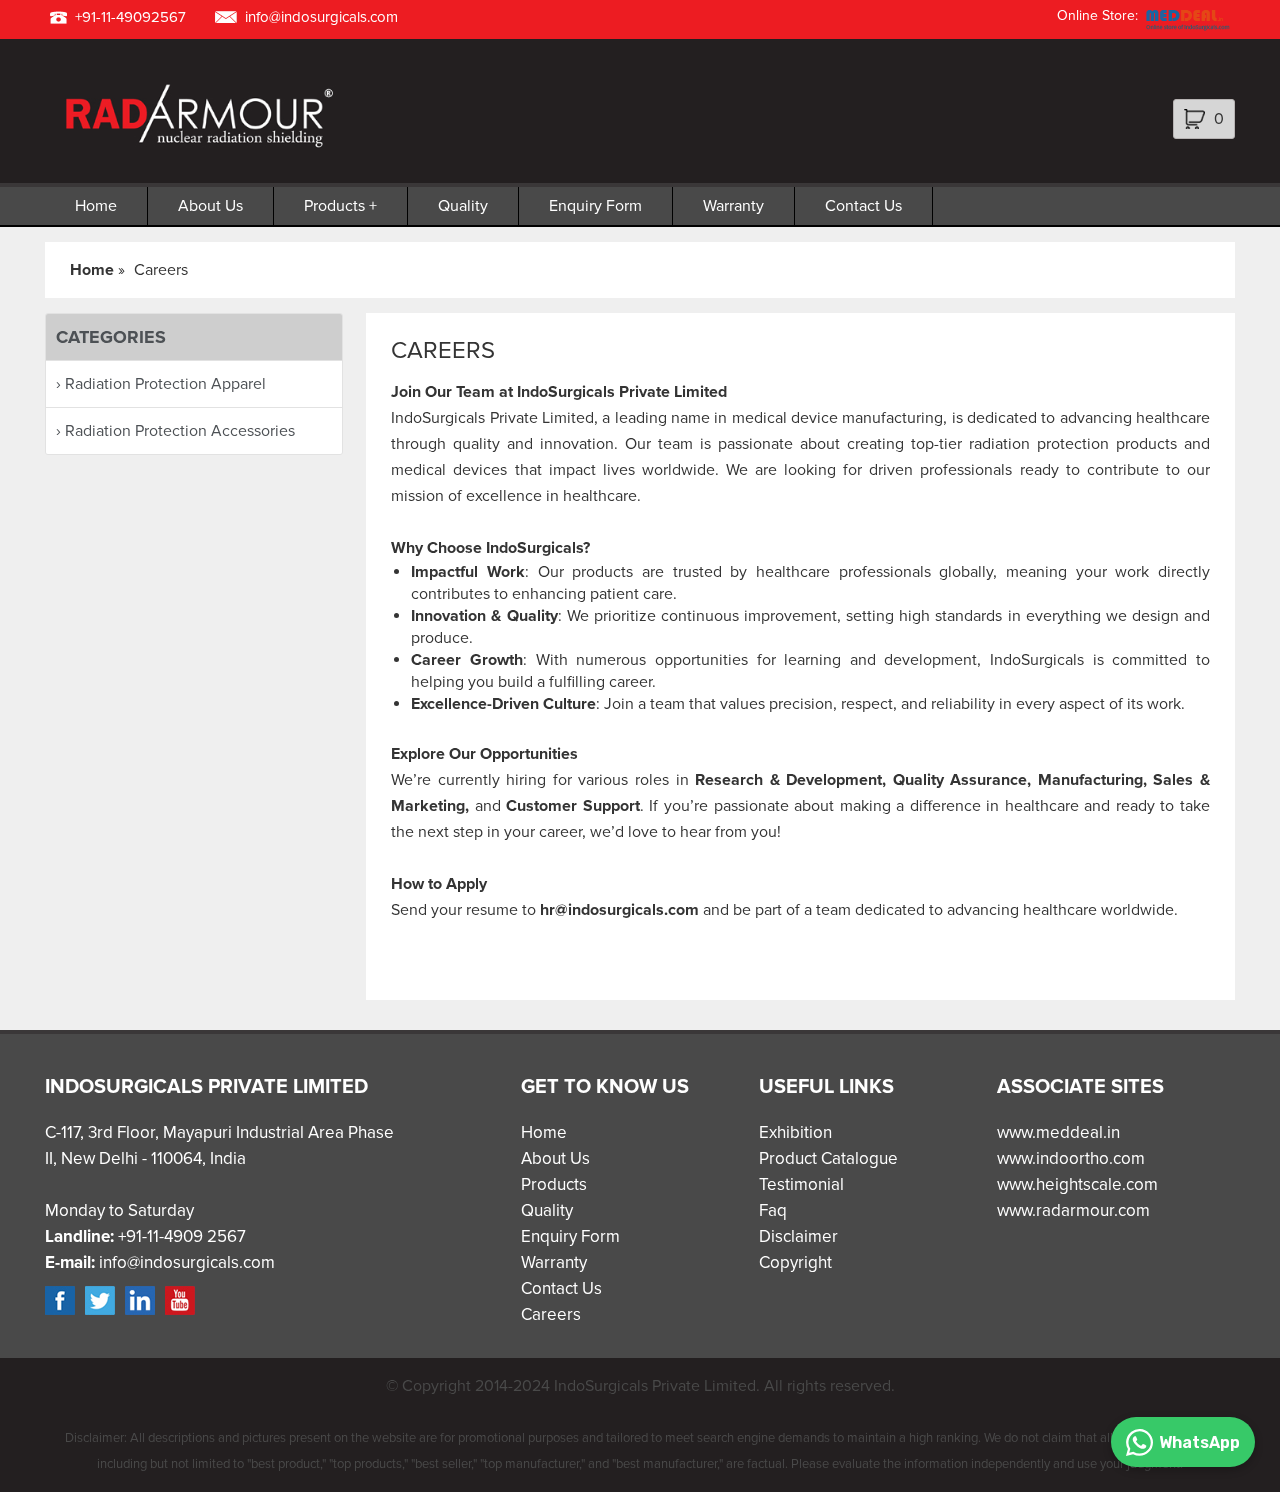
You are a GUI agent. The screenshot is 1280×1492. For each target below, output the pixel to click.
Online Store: (1097, 15)
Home (96, 206)
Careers (551, 1314)
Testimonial (801, 1184)
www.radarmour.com (1073, 1210)
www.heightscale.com (1077, 1184)
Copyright (795, 1262)
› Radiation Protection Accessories (175, 431)
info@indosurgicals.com (321, 17)
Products (334, 206)
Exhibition (795, 1132)
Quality (463, 206)
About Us (210, 206)
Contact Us (863, 206)
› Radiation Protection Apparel (161, 384)
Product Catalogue (828, 1158)
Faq (773, 1210)
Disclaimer (798, 1236)
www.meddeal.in (1058, 1132)
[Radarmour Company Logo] (194, 148)
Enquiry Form (595, 206)
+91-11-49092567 (130, 17)
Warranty (733, 206)
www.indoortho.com (1071, 1158)
